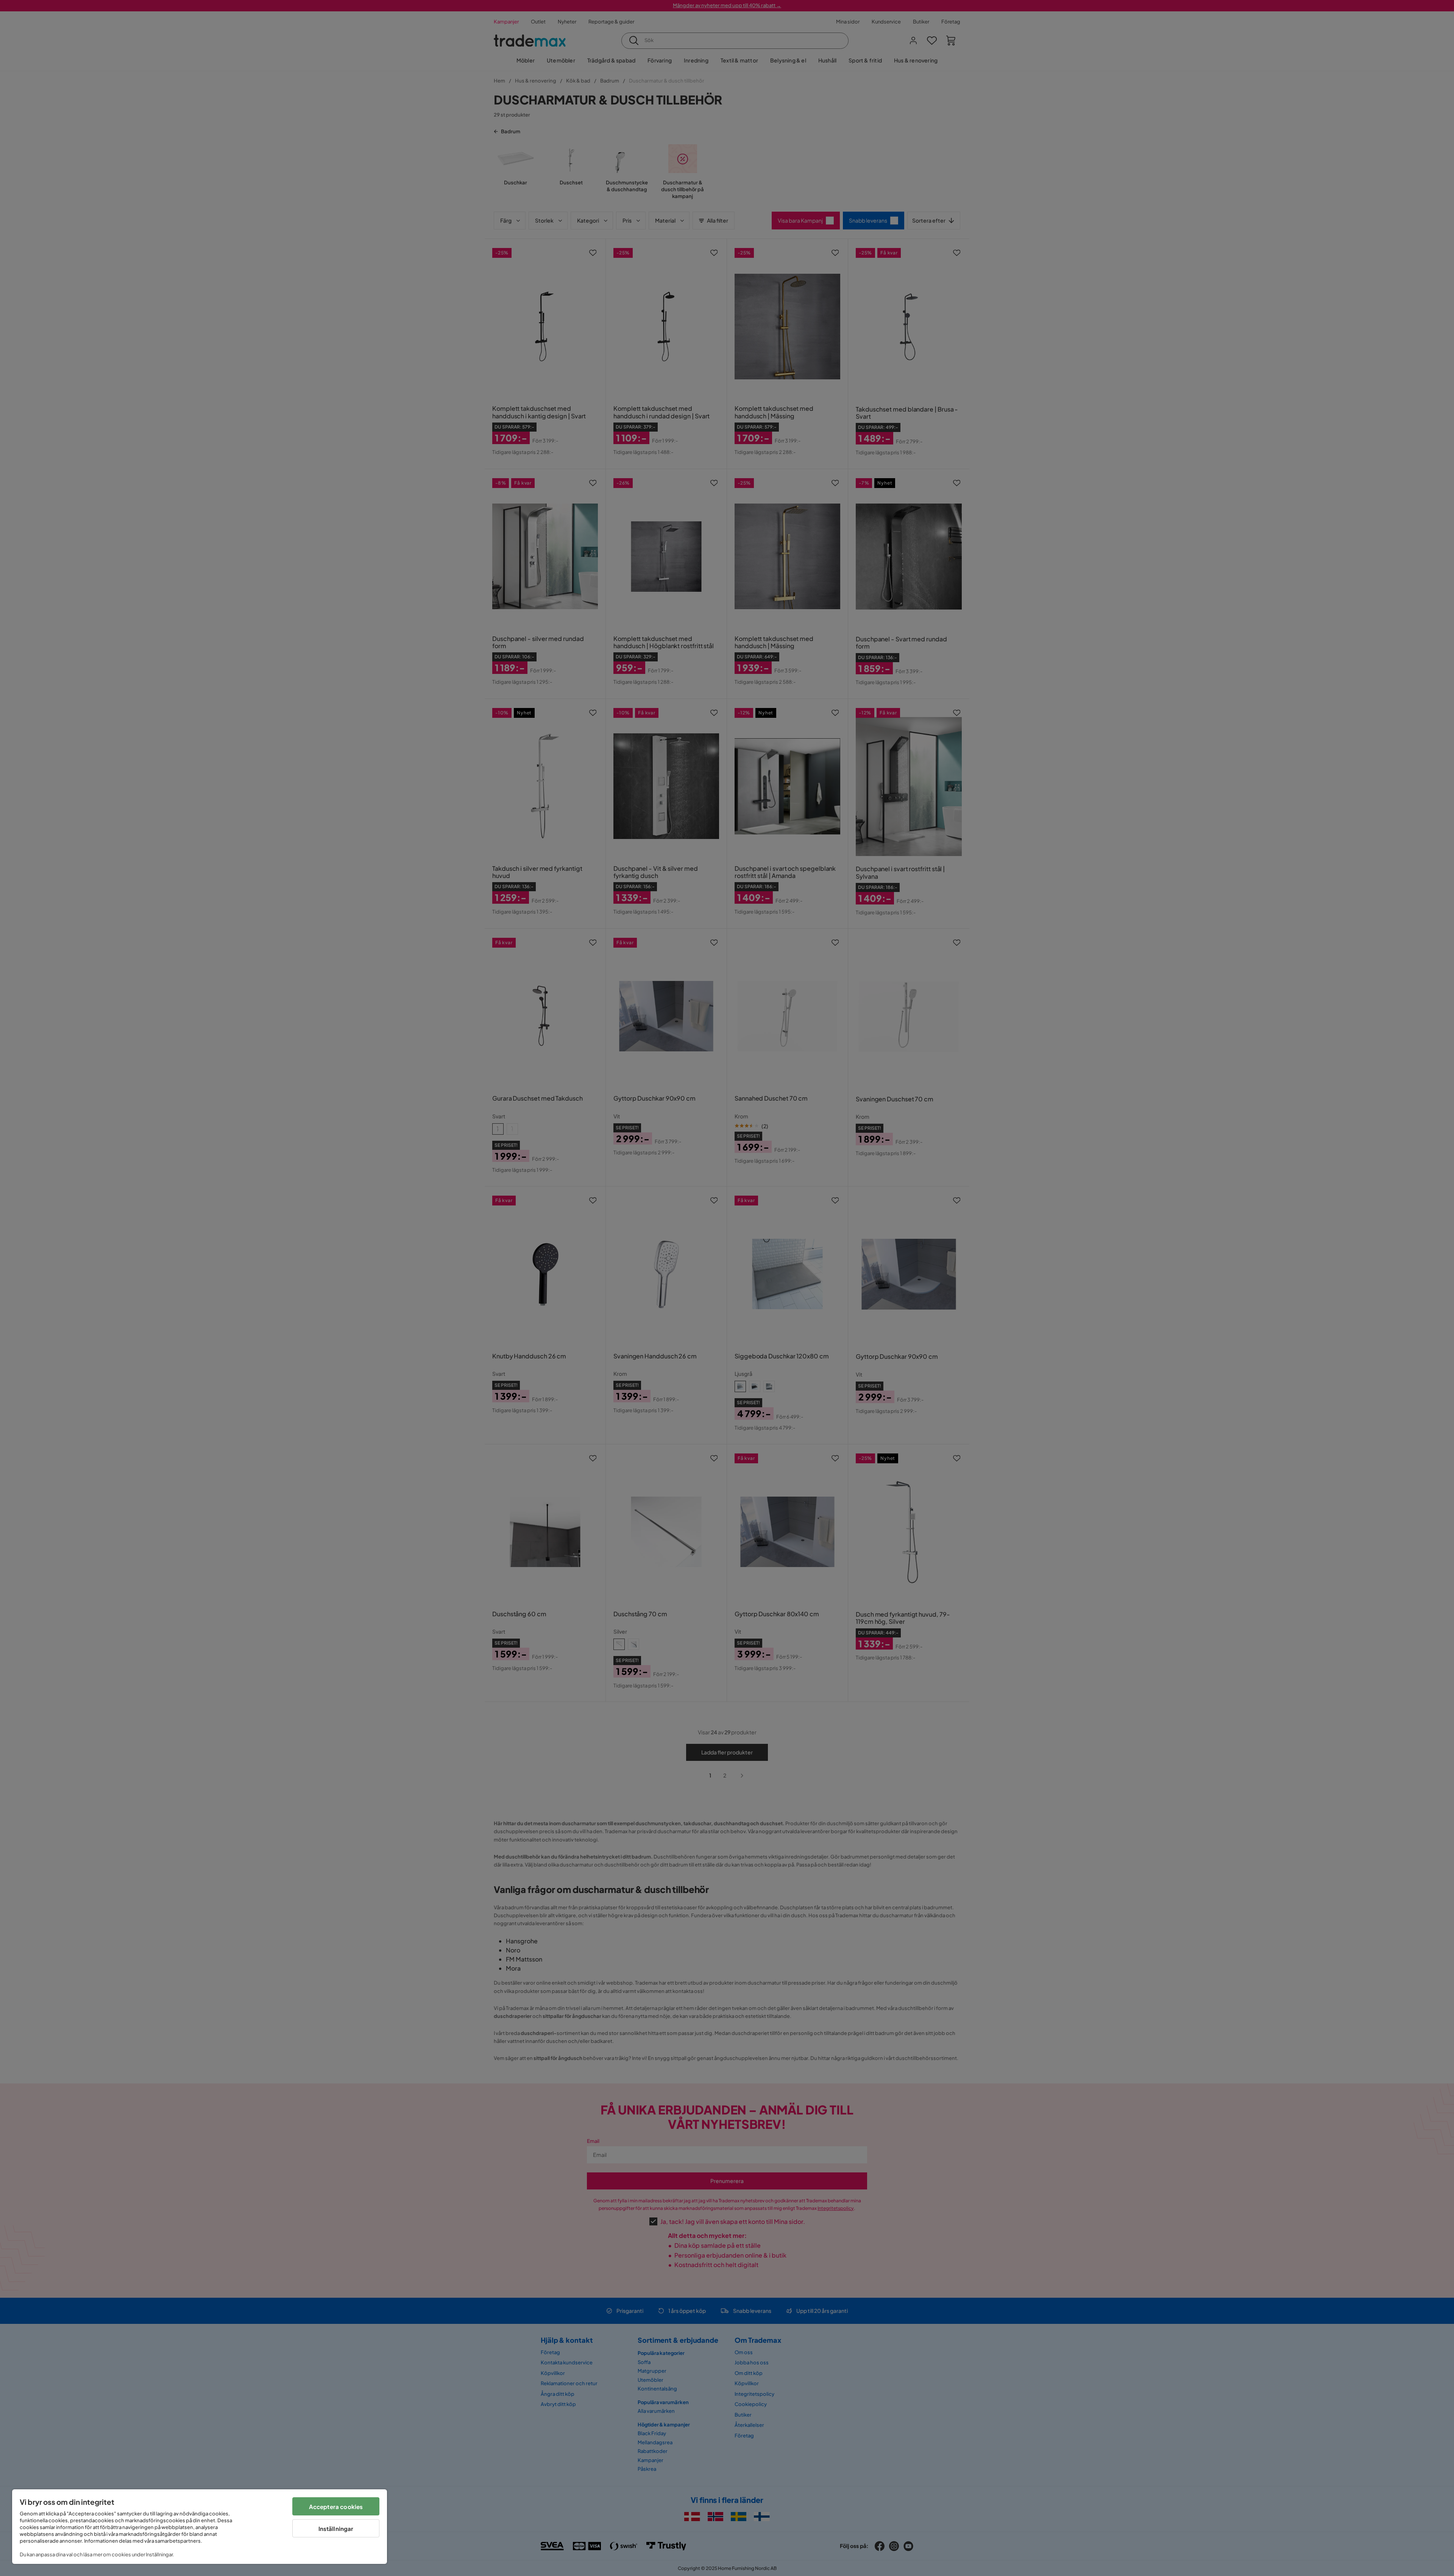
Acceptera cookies (336, 2507)
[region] (200, 2527)
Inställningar (336, 2528)
